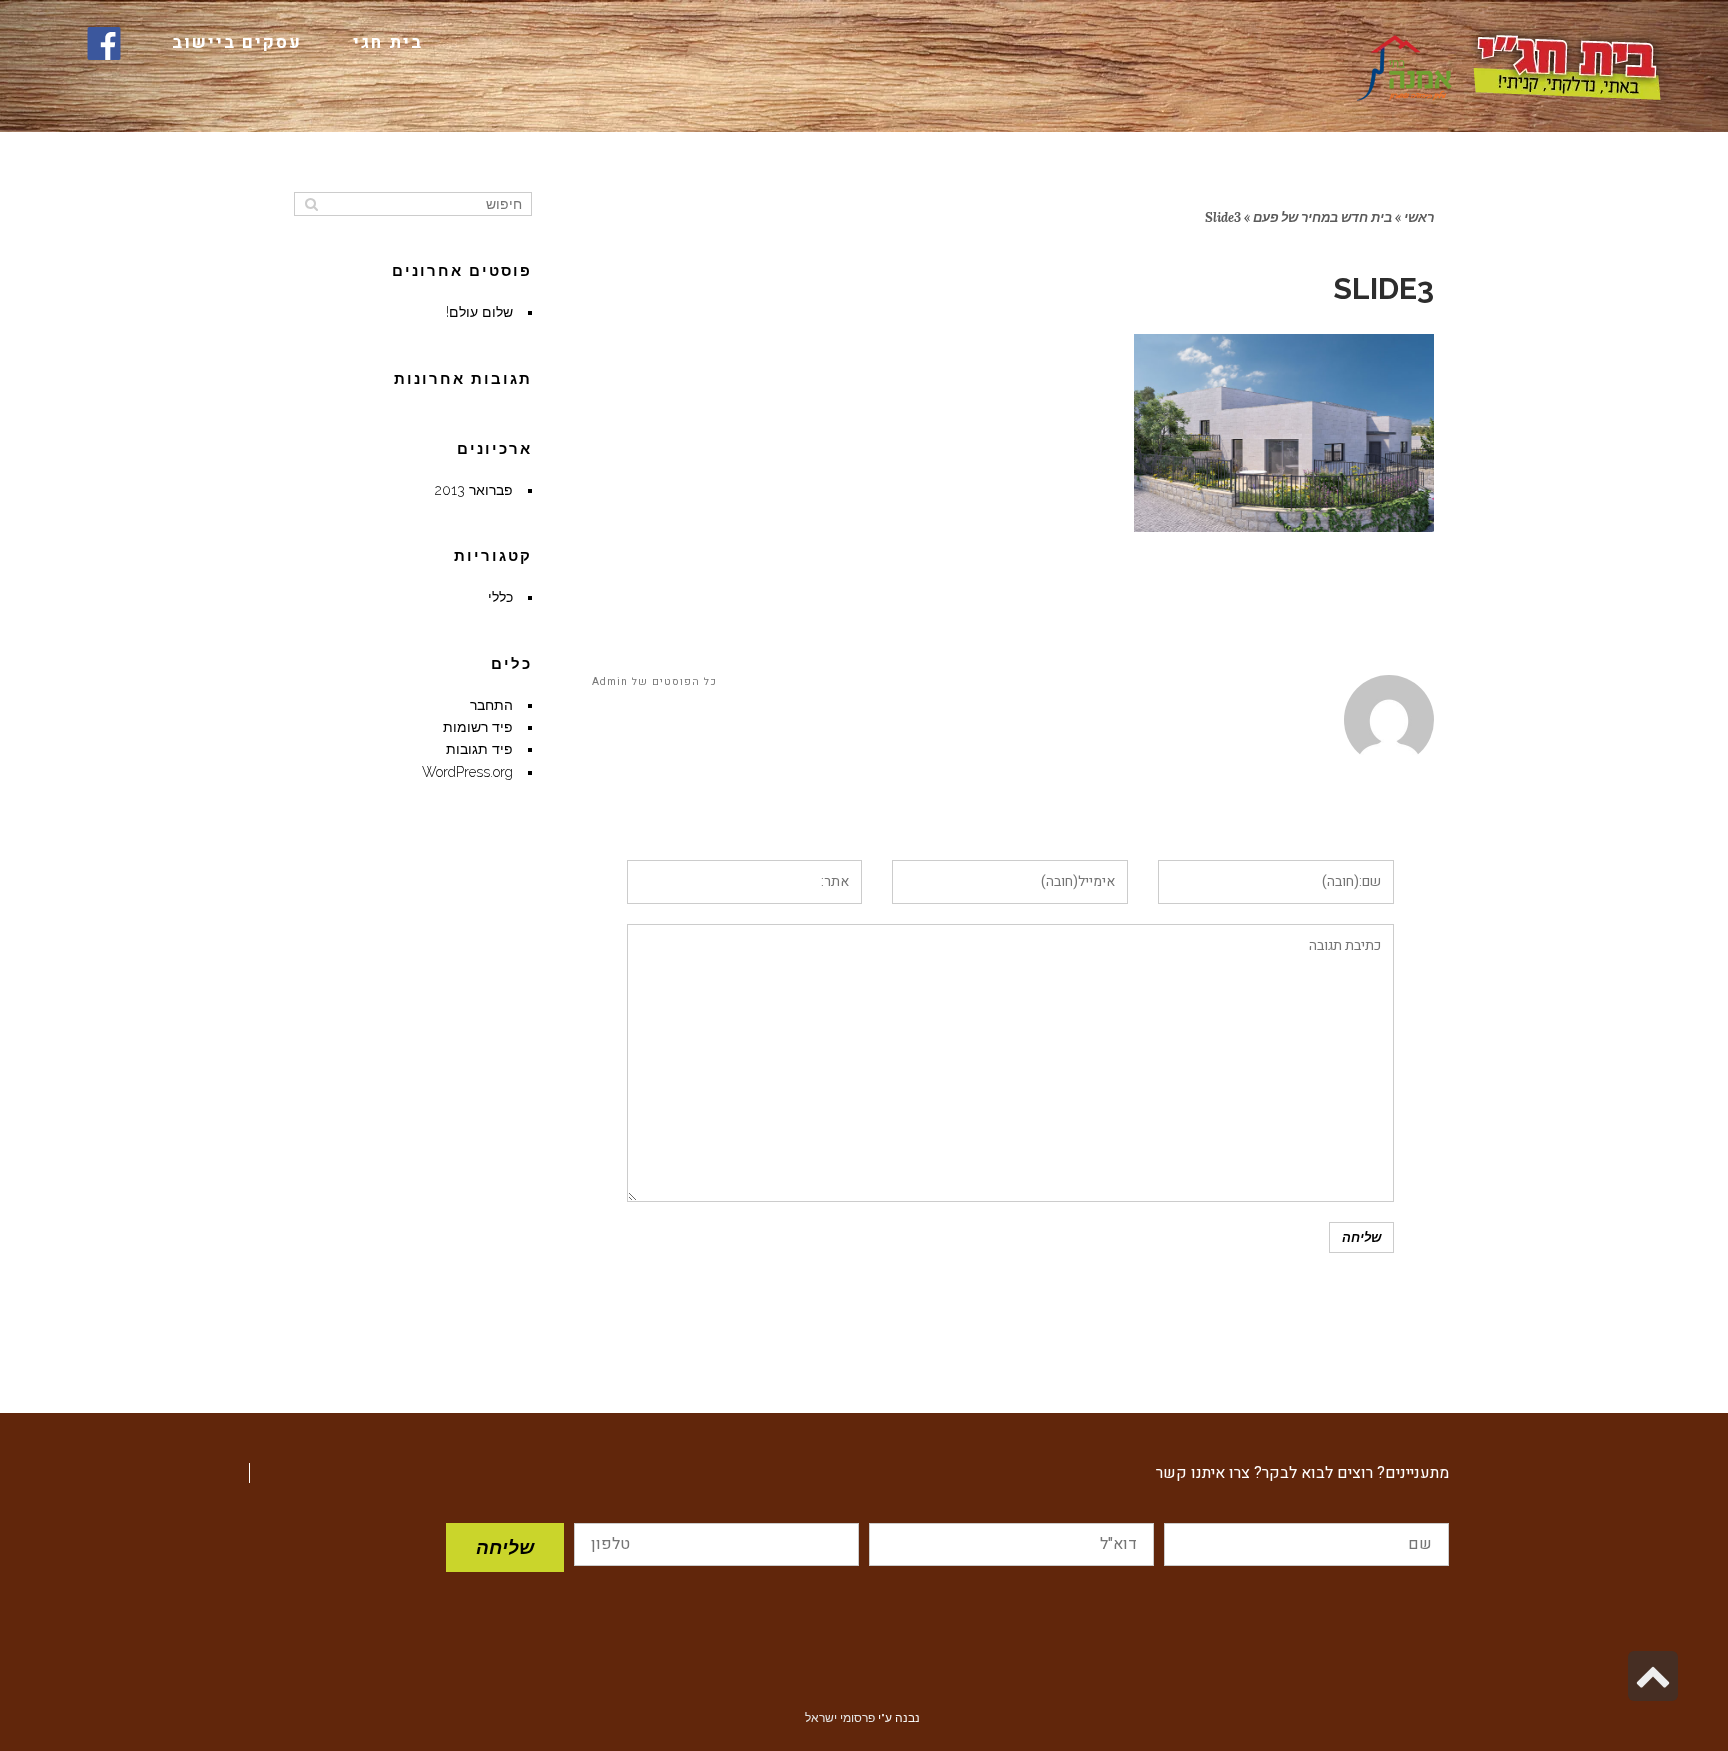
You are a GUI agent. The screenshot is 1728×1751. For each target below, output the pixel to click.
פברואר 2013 (474, 490)
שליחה (505, 1547)
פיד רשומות (478, 727)
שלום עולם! (479, 312)
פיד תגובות (479, 749)
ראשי (1419, 217)
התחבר (491, 705)
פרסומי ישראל (840, 1718)
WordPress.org (467, 772)
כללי (500, 597)
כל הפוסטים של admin (654, 681)
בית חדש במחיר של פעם (1322, 217)
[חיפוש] (311, 204)
